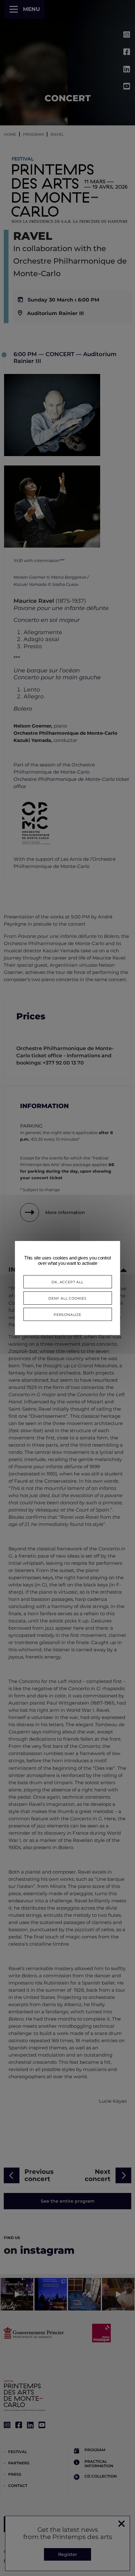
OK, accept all (67, 1282)
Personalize (67, 1314)
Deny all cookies (67, 1298)
